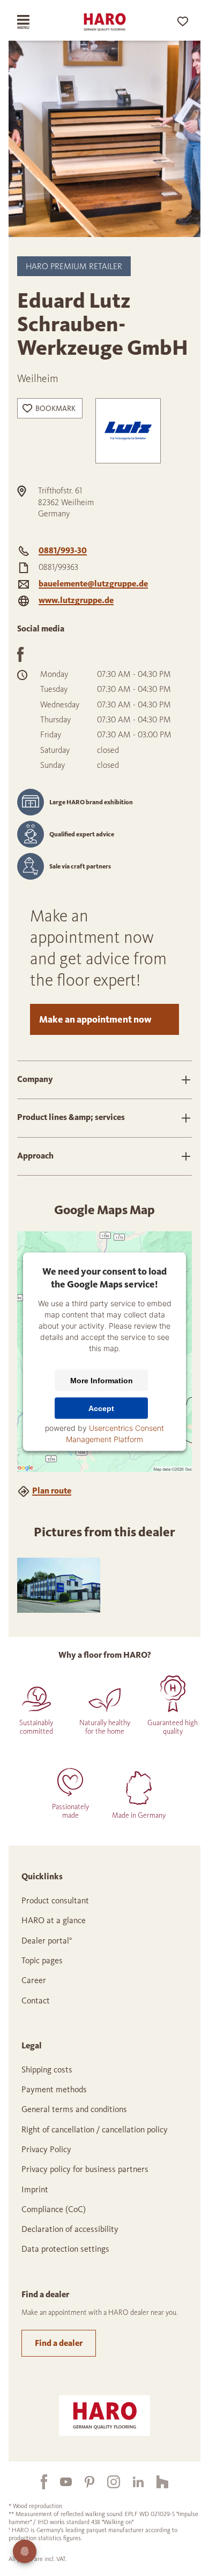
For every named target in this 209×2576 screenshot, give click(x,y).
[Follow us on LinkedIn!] (132, 2482)
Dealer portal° (47, 1941)
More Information (102, 1381)
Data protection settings (65, 2249)
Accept (101, 1408)
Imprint (35, 2189)
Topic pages (42, 1960)
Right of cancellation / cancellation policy (95, 2129)
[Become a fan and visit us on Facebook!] (38, 2482)
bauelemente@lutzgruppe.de (93, 584)
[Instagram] (107, 2481)
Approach (35, 1156)
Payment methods (54, 2089)
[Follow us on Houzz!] (156, 2481)
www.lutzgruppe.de (76, 600)
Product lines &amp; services (71, 1117)
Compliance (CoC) (54, 2209)
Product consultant (55, 1900)
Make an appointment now (95, 1019)
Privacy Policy (46, 2149)
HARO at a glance (54, 1920)
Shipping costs (47, 2070)
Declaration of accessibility (70, 2229)
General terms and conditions (74, 2109)
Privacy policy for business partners (85, 2169)
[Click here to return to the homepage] (104, 22)
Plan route (52, 1491)
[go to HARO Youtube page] (59, 2482)
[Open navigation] (32, 22)
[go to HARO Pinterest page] (83, 2482)
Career (34, 1980)
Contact (36, 2000)
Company (35, 1079)
